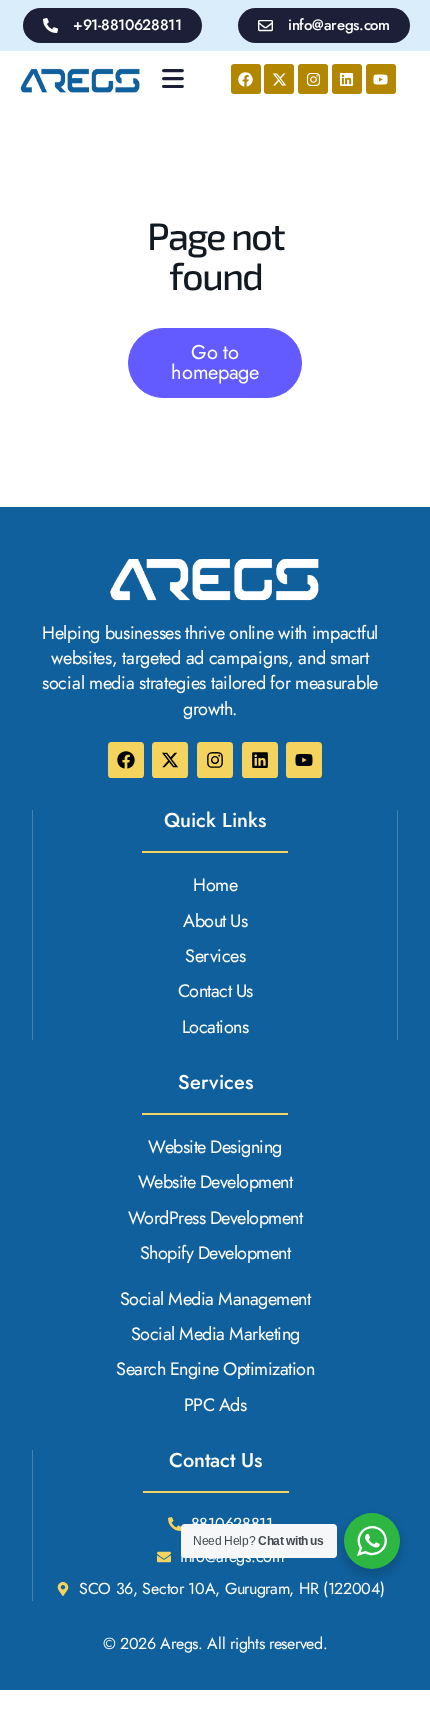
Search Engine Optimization (215, 1369)
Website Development (215, 1182)
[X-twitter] (279, 79)
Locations (215, 1027)
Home (215, 885)
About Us (215, 921)
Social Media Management (215, 1299)
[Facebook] (246, 79)
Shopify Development (215, 1253)
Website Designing (215, 1147)
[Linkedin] (347, 79)
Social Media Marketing (215, 1334)
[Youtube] (381, 79)
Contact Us (215, 991)
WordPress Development (215, 1218)
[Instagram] (313, 79)
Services (215, 956)
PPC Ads (215, 1405)
